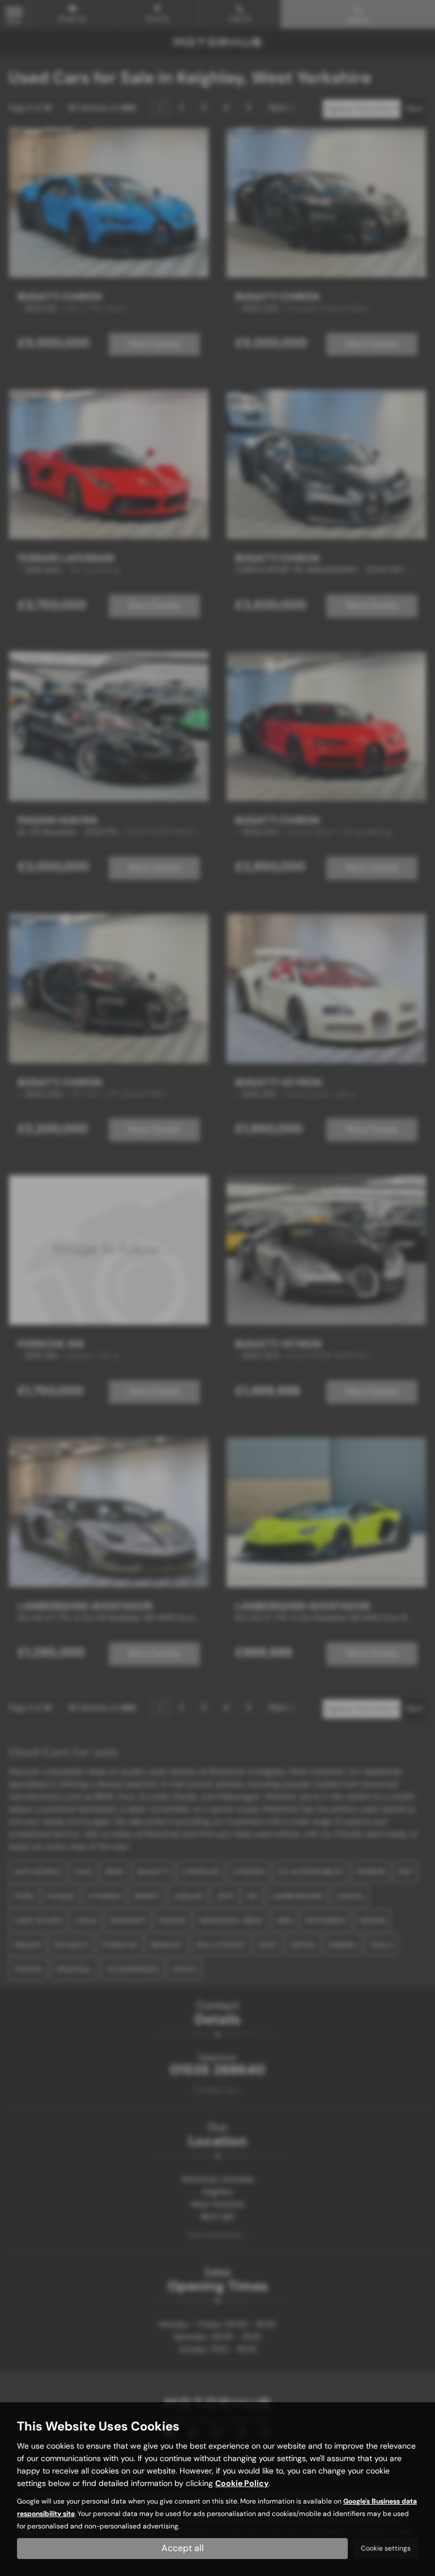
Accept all (183, 2548)
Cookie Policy (242, 2483)
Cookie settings (386, 2548)
